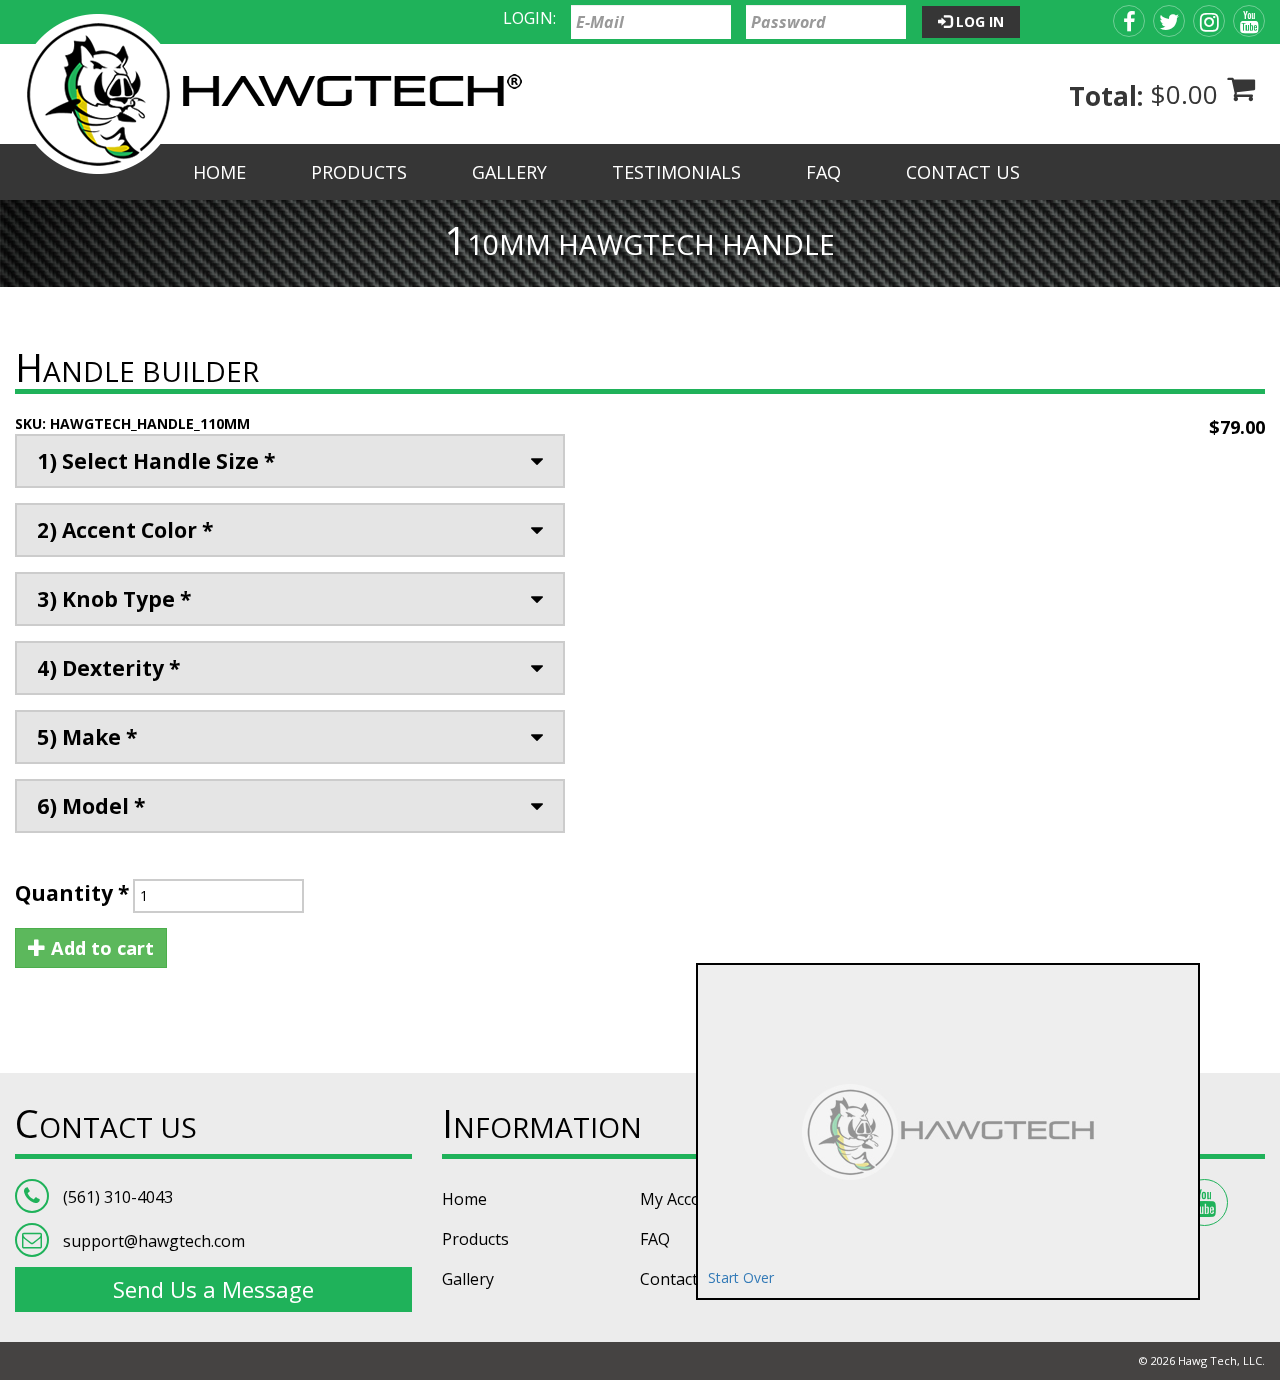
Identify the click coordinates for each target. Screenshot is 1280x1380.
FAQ (823, 172)
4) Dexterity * (108, 668)
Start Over (741, 1277)
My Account (683, 1199)
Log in (978, 21)
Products (359, 172)
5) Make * (87, 737)
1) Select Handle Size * (156, 461)
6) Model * (91, 806)
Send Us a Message (213, 1289)
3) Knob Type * (114, 599)
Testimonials (676, 172)
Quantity (72, 893)
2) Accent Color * (125, 530)
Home (219, 172)
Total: (1106, 96)
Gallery (509, 172)
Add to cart (100, 948)
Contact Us (963, 172)
